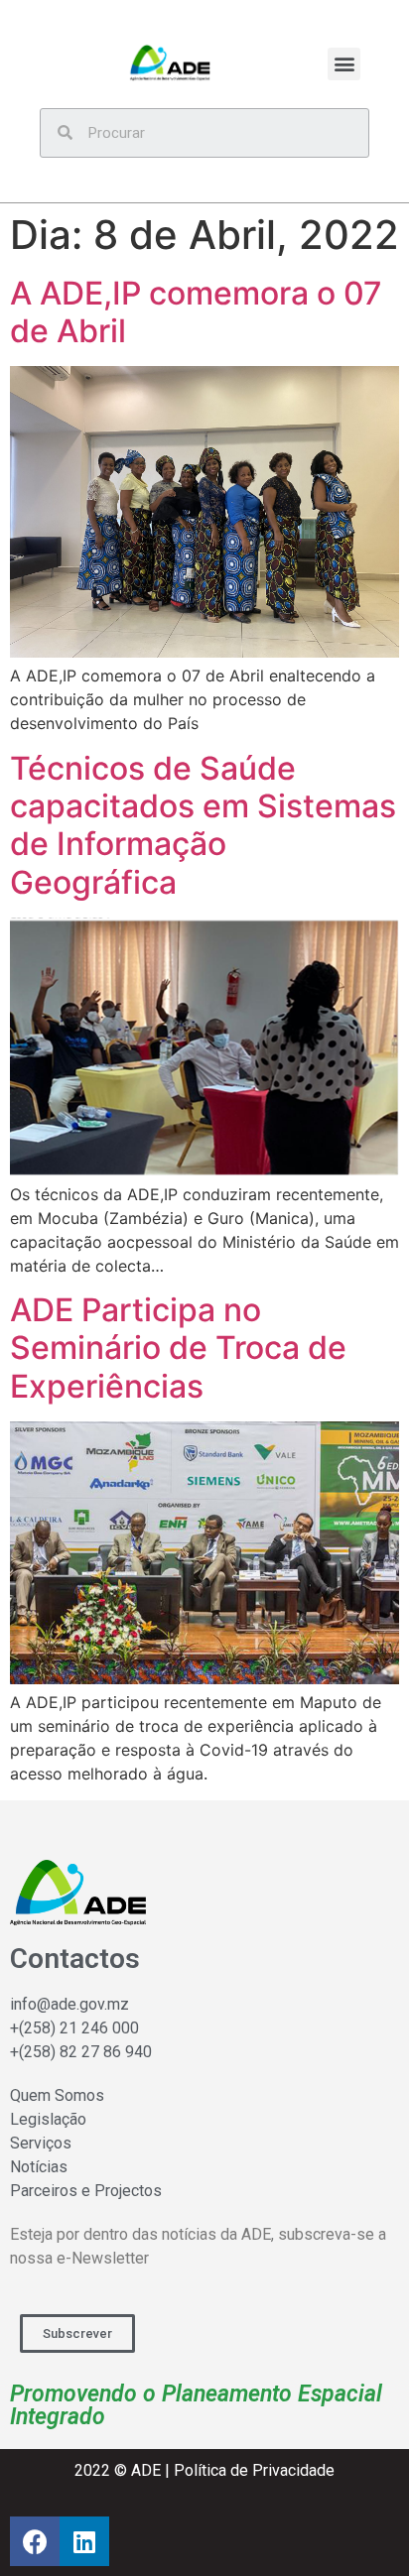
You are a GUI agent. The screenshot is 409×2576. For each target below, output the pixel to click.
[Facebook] (35, 2541)
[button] (344, 64)
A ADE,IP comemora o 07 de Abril (196, 312)
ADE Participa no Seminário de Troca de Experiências (178, 1348)
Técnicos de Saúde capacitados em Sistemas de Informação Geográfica (203, 825)
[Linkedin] (84, 2541)
